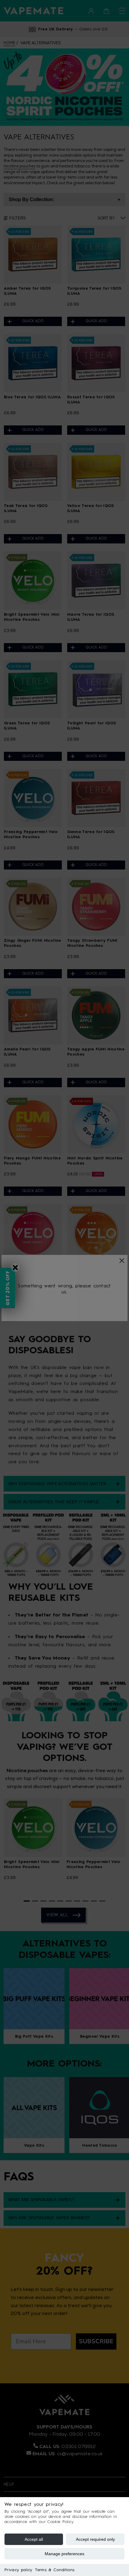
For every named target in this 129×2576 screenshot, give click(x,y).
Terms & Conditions (55, 2570)
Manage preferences (64, 2554)
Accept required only (95, 2539)
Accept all (34, 2539)
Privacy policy (18, 2570)
